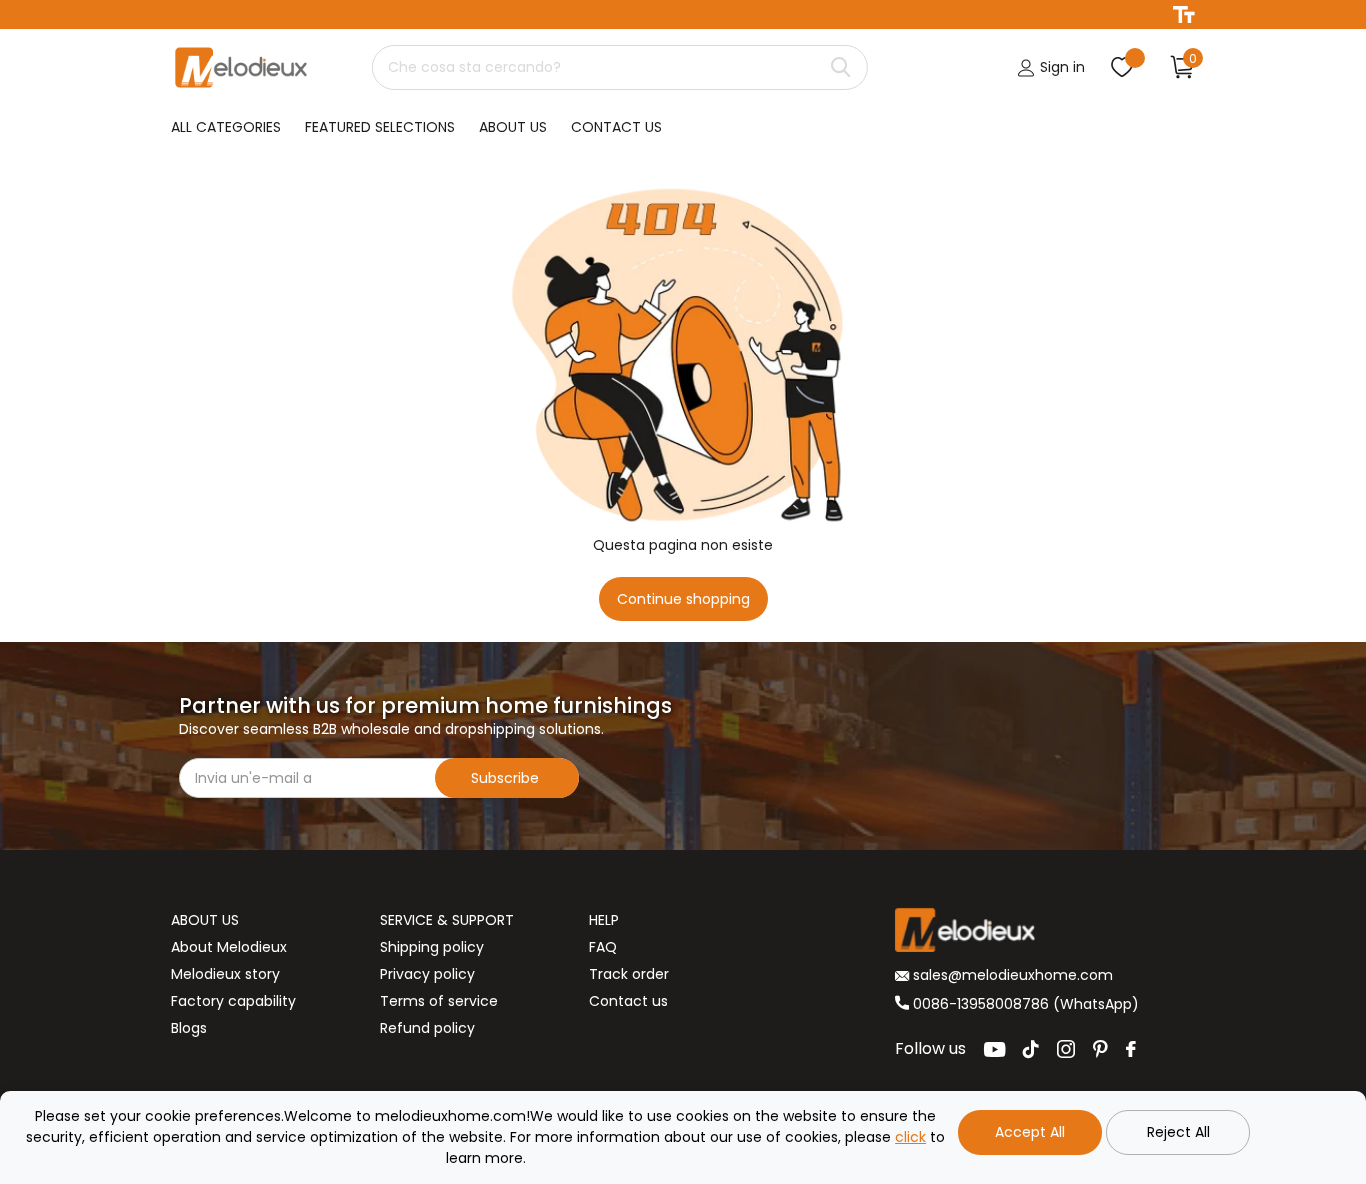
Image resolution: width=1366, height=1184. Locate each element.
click (910, 1137)
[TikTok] (1031, 1049)
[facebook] (1131, 1049)
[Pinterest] (1100, 1049)
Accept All (1030, 1132)
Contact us (628, 1001)
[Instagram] (1066, 1049)
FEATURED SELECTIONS (380, 127)
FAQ (603, 947)
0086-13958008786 (981, 1004)
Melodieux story (225, 974)
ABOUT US (513, 127)
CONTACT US (616, 127)
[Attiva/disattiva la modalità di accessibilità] (1184, 14)
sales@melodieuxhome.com (1011, 975)
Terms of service (439, 1001)
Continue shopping (683, 599)
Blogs (189, 1028)
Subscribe (507, 778)
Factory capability (233, 1001)
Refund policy (427, 1028)
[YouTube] (994, 1049)
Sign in (1060, 67)
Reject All (1178, 1132)
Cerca (840, 67)
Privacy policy (427, 974)
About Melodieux (229, 947)
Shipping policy (432, 947)
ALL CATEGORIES (226, 127)
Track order (629, 974)
